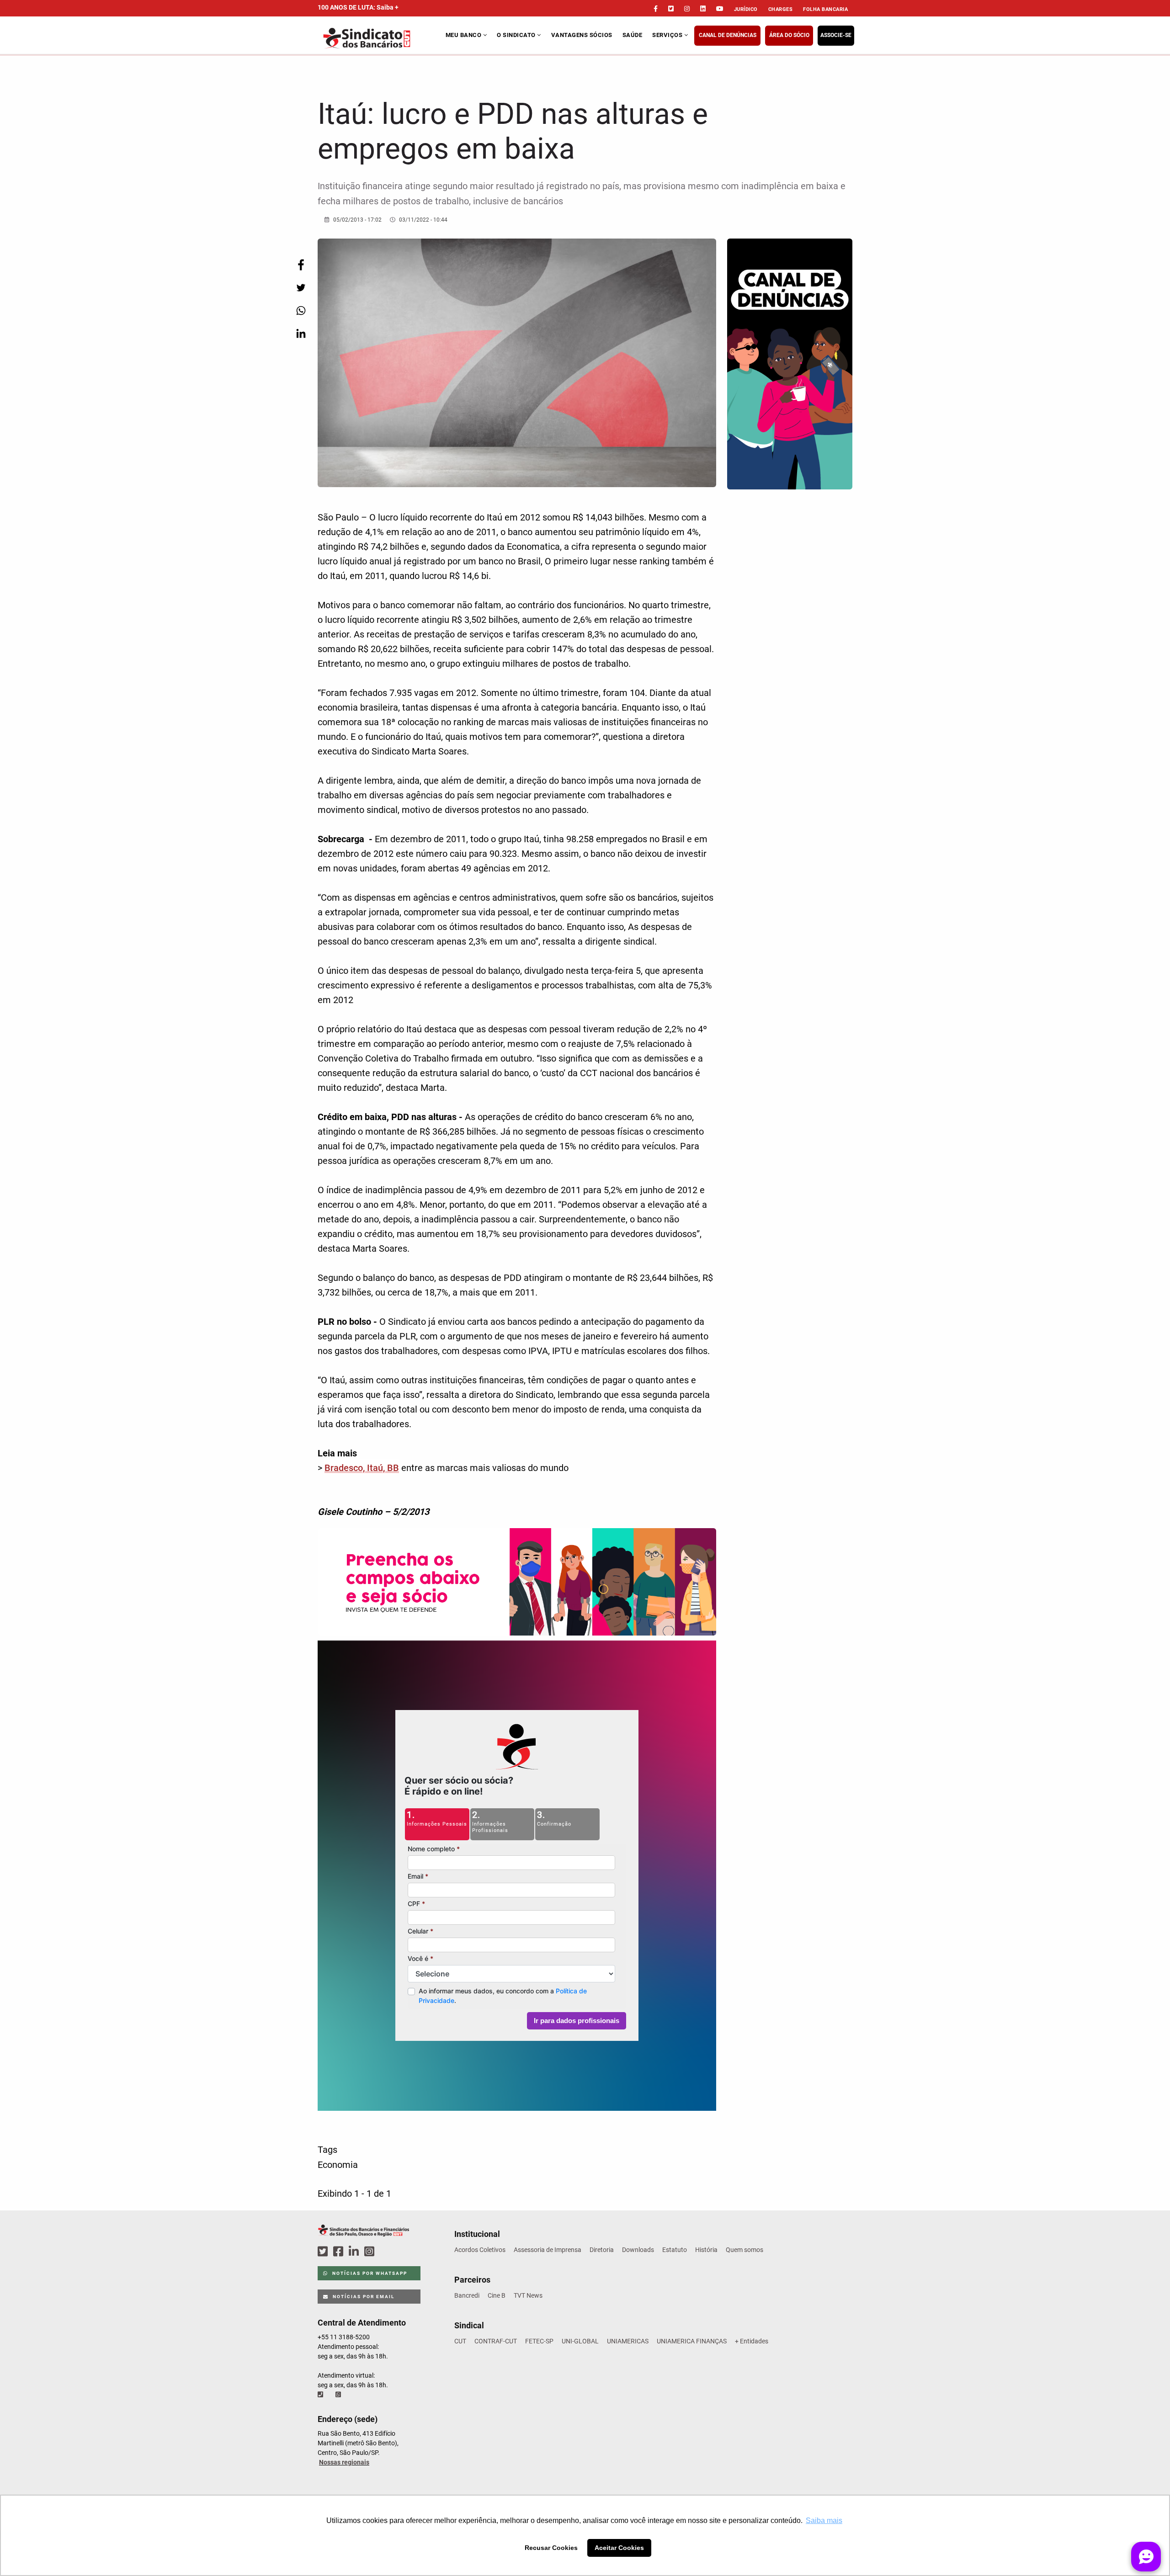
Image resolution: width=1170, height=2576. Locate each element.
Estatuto (675, 2250)
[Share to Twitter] (301, 288)
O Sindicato (517, 35)
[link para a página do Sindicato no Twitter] (671, 9)
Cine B (497, 2295)
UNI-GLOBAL (580, 2341)
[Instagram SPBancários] (371, 2252)
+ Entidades (752, 2341)
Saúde (633, 35)
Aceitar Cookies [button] (619, 2548)
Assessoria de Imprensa (548, 2250)
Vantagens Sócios (582, 35)
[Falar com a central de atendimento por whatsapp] (339, 2395)
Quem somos (745, 2250)
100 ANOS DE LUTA (358, 7)
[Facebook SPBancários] (340, 2252)
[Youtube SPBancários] (387, 2252)
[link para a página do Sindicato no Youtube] (720, 9)
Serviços (668, 35)
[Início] (380, 38)
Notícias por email (363, 2297)
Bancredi (467, 2295)
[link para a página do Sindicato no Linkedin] (703, 9)
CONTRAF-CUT (496, 2341)
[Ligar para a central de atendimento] (321, 2395)
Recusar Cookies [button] (551, 2548)
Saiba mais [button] (824, 2520)
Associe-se (836, 35)
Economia (338, 2165)
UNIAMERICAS (628, 2341)
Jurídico (746, 9)
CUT (460, 2341)
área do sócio (789, 35)
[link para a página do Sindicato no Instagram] (687, 9)
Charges (781, 9)
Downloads (638, 2250)
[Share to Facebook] (301, 265)
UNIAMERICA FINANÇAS (692, 2341)
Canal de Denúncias (728, 35)
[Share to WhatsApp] (301, 311)
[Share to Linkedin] (301, 333)
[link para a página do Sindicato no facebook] (656, 9)
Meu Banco (464, 35)
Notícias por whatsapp (369, 2273)
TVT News (528, 2295)
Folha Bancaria (825, 9)
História (706, 2250)
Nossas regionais (344, 2462)
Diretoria (602, 2250)
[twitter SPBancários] (324, 2252)
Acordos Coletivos (480, 2250)
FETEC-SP (539, 2341)
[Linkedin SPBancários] (355, 2252)
